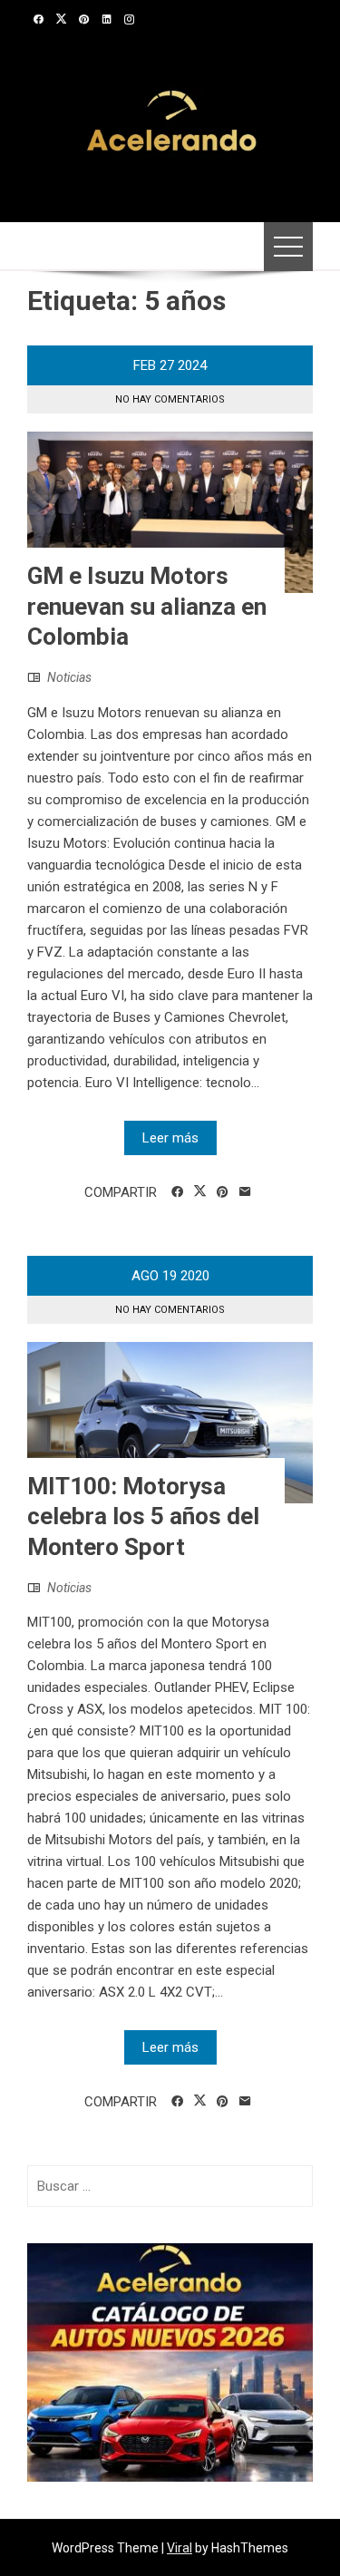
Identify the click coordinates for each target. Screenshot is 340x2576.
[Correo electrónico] (245, 1192)
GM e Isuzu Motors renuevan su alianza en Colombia (147, 607)
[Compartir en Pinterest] (223, 1192)
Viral (180, 2548)
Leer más (170, 1138)
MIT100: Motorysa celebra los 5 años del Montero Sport (143, 1517)
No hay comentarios (170, 399)
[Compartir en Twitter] (200, 1191)
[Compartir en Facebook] (177, 1192)
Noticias (69, 677)
